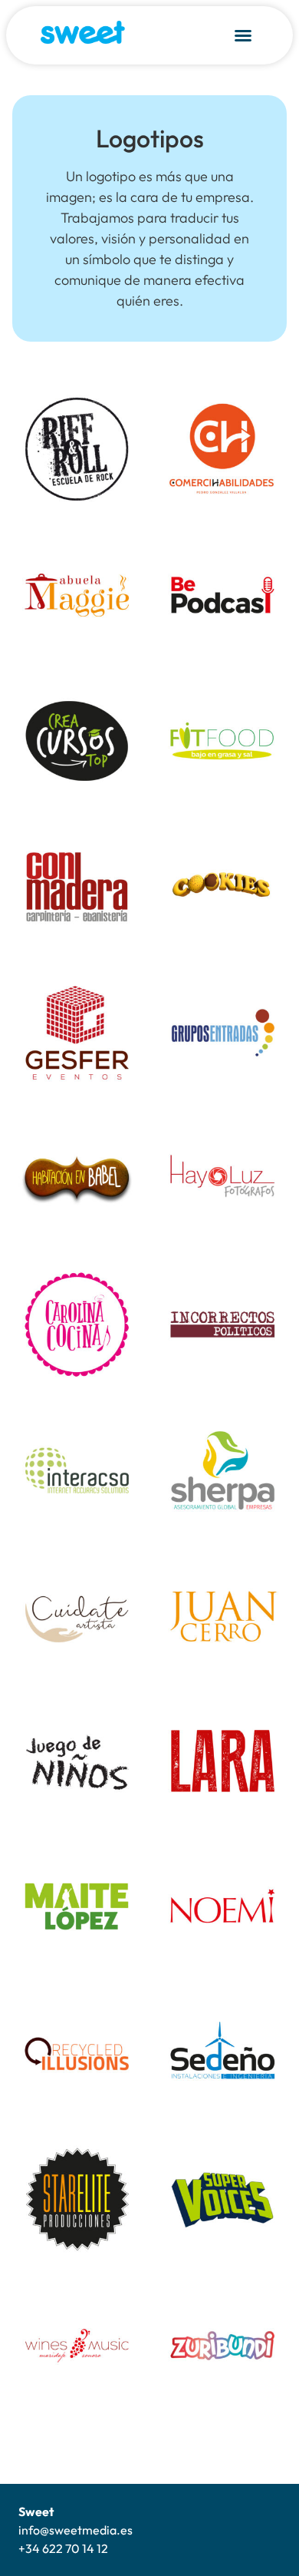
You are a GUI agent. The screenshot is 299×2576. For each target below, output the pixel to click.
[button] (243, 35)
